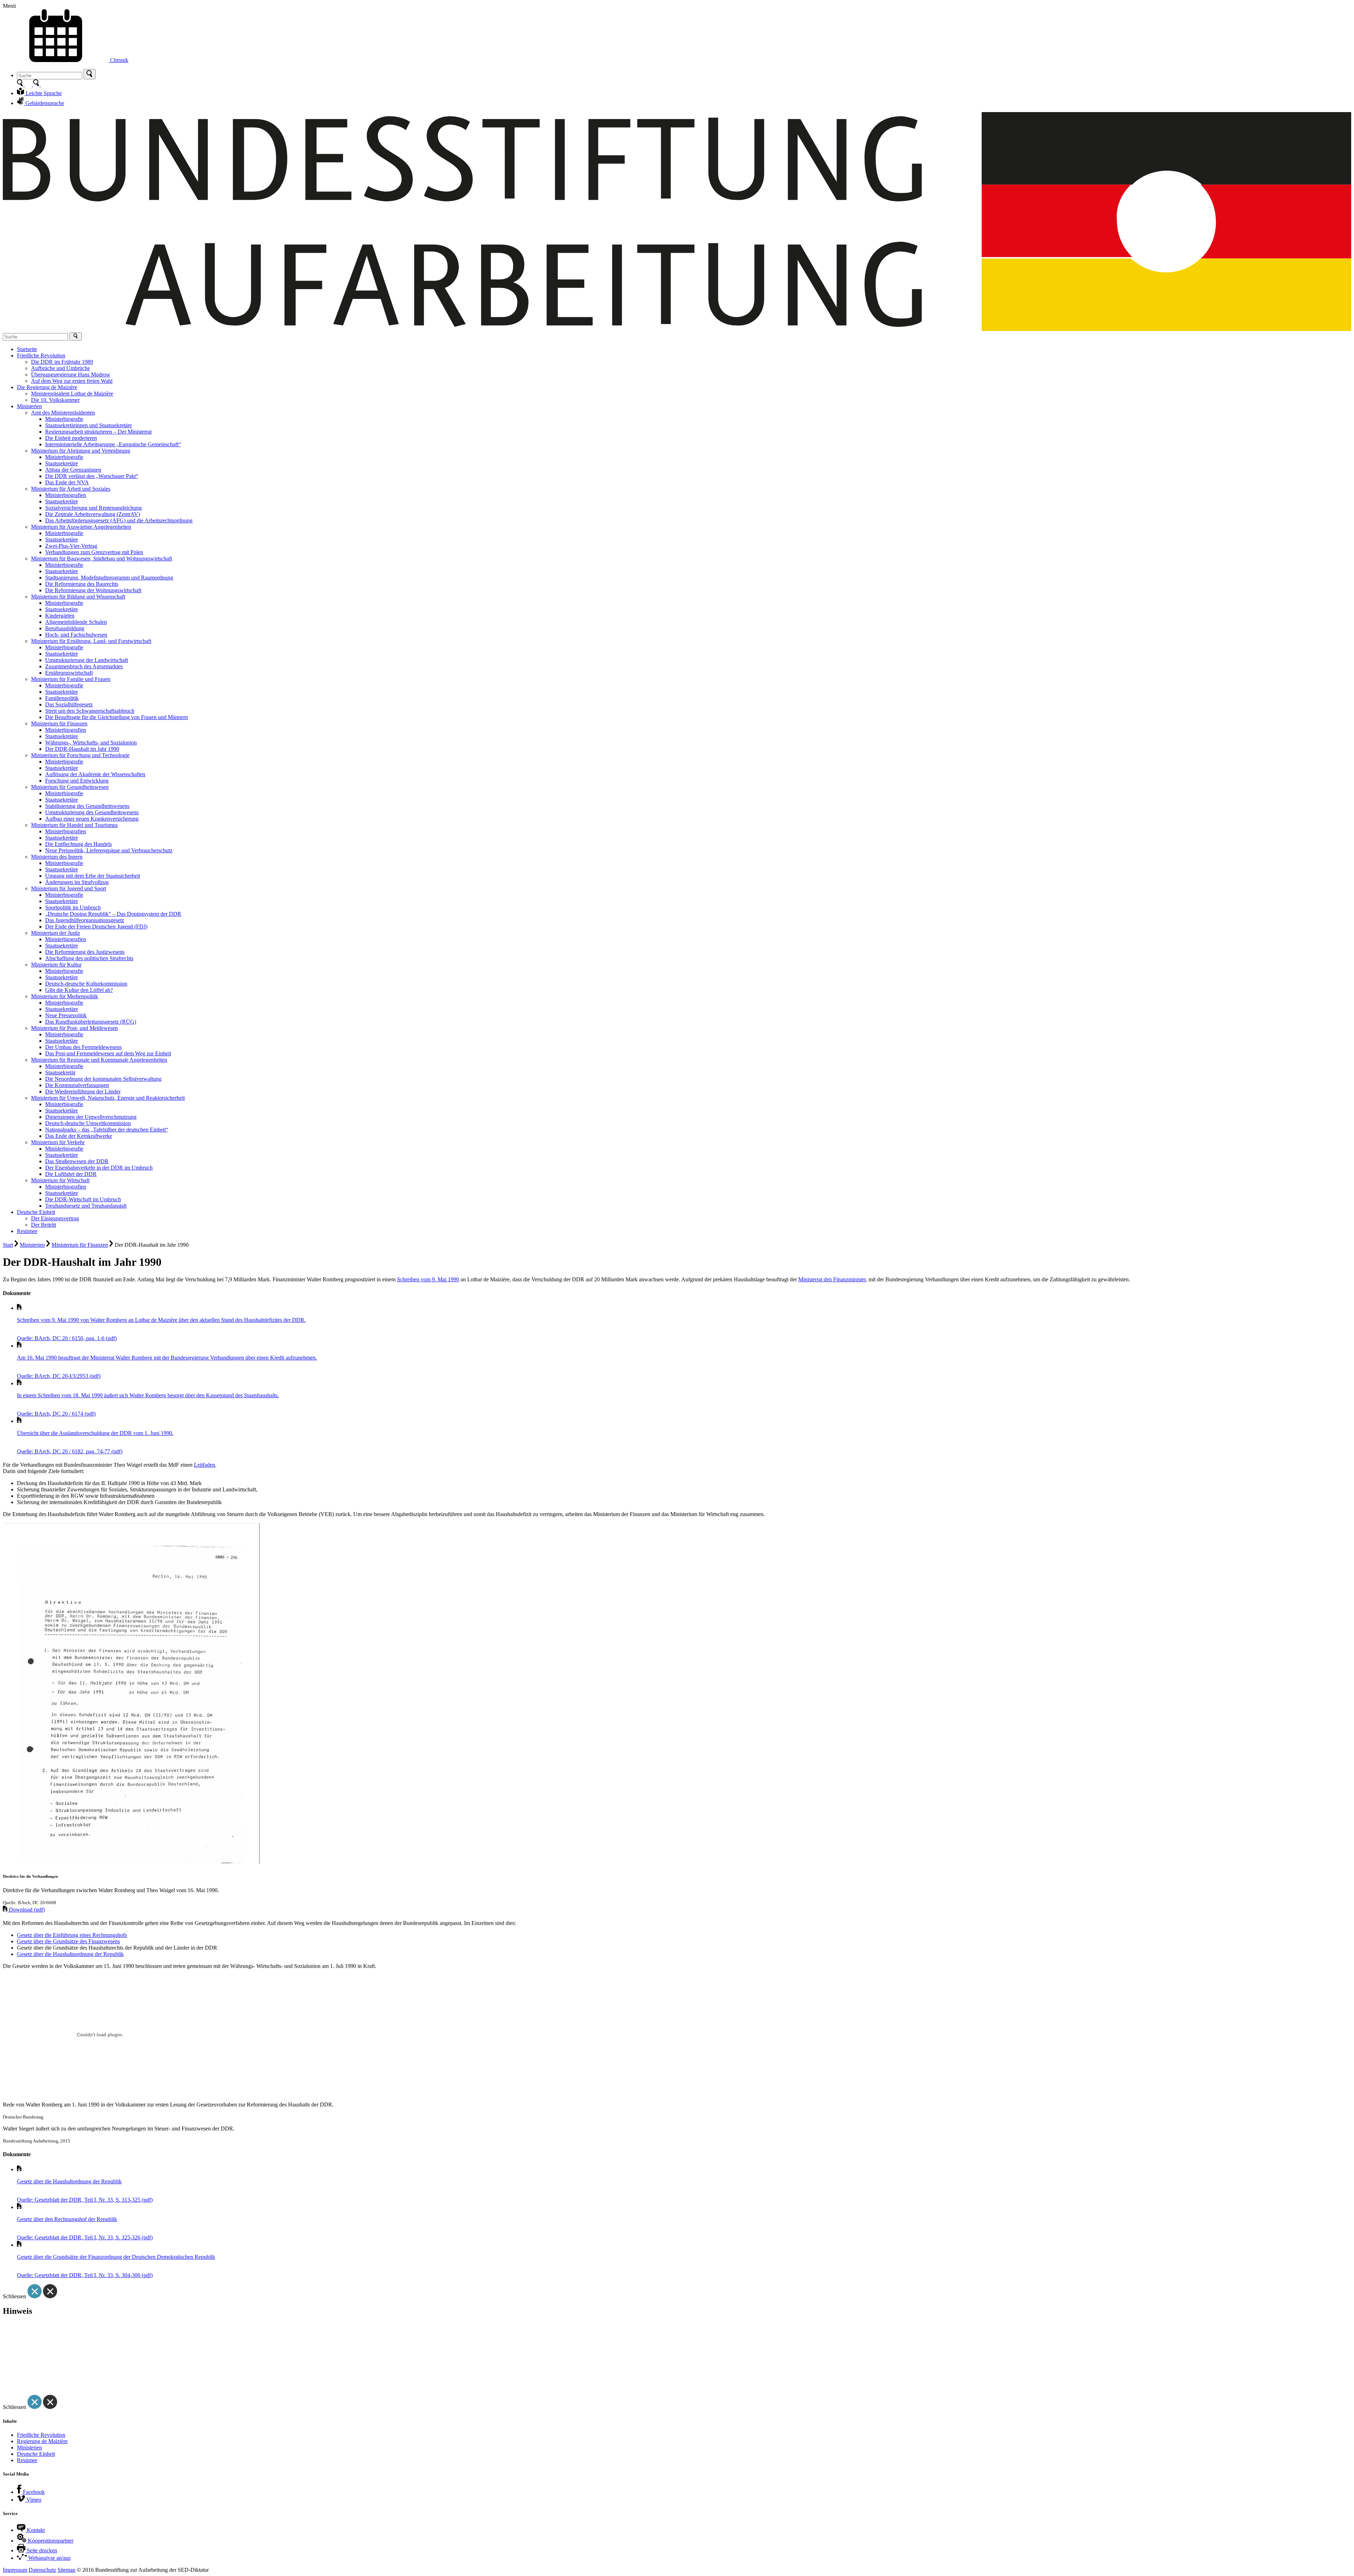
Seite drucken (41, 2550)
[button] (90, 74)
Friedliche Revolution (41, 2435)
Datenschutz (42, 2570)
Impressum (15, 2570)
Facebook (33, 2492)
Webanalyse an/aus (49, 2558)
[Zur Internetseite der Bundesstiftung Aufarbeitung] (677, 329)
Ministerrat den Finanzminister (832, 1279)
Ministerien (32, 1245)
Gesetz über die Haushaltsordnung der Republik (70, 1954)
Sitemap (66, 2570)
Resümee (27, 2460)
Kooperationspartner (50, 2541)
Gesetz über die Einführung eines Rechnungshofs (72, 1935)
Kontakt (35, 2530)
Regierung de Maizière (42, 2441)
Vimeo (33, 2500)
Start (8, 1245)
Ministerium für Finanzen (80, 1245)
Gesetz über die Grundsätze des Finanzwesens (68, 1941)
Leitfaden (205, 1465)
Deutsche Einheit (36, 2454)
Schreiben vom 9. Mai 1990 (428, 1279)
